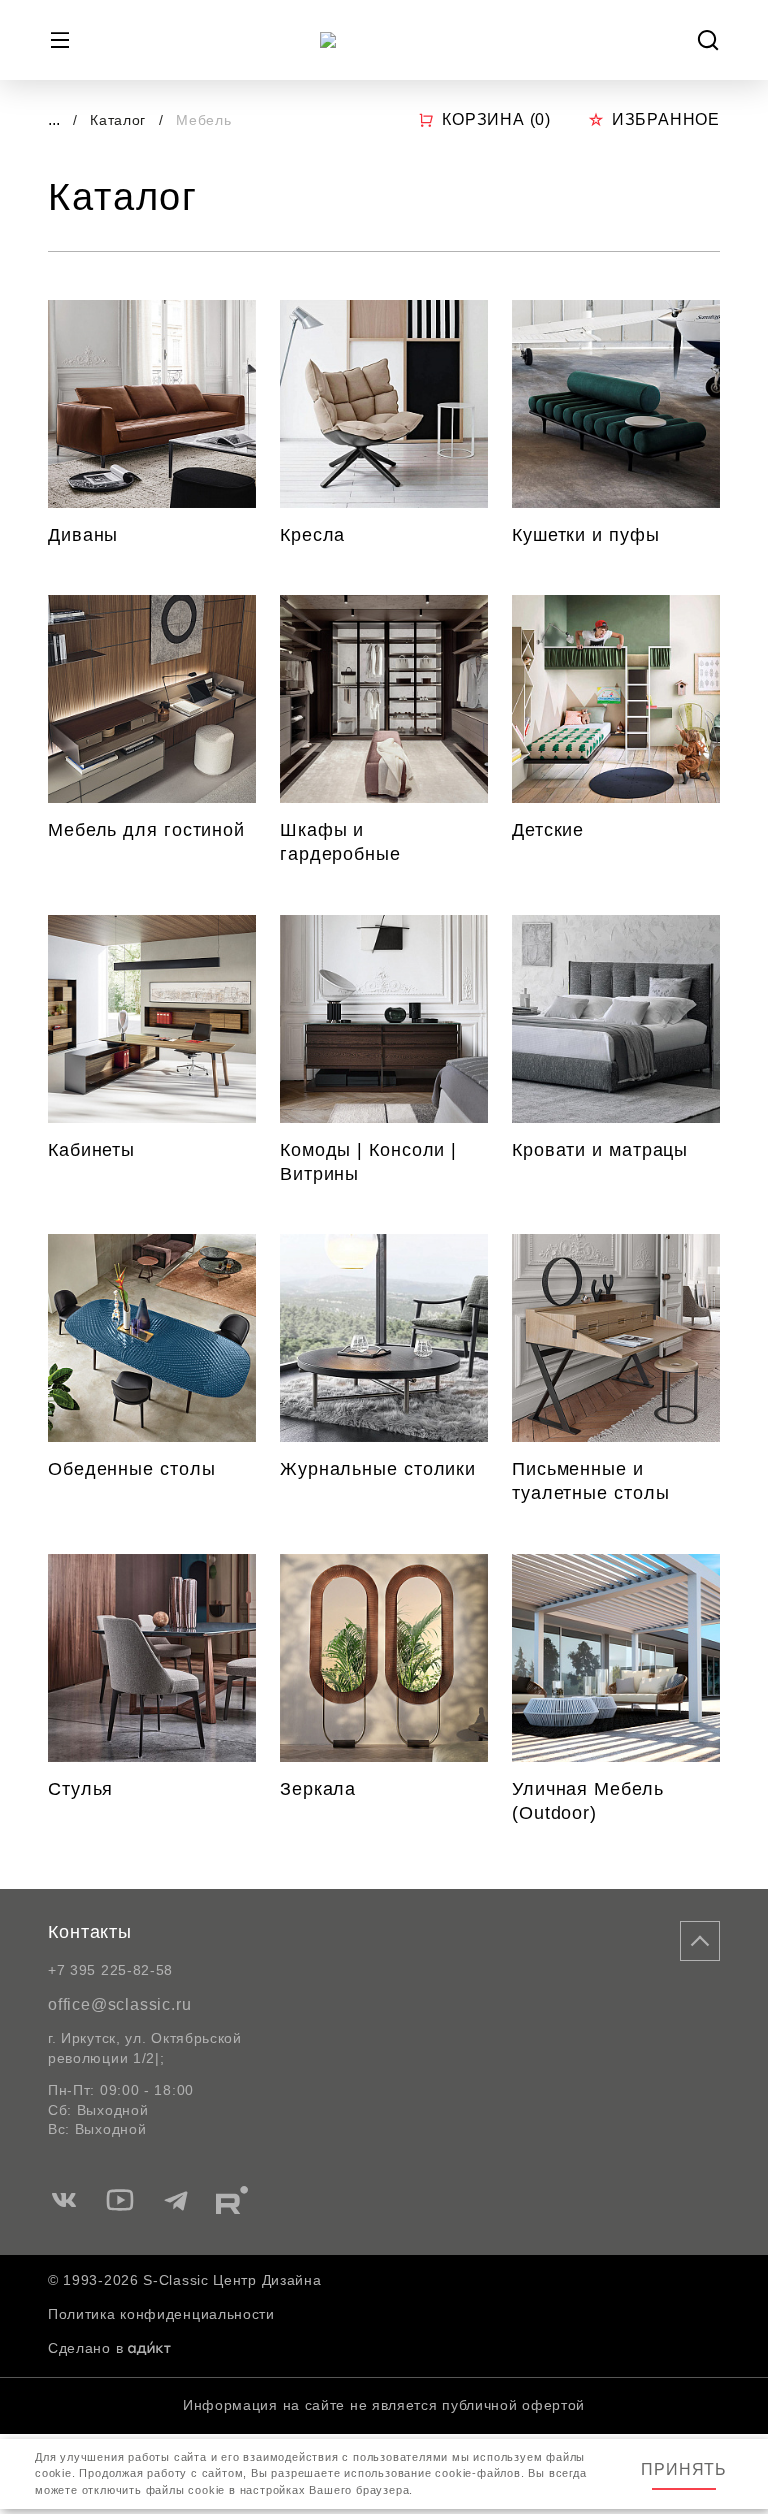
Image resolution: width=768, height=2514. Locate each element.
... (54, 119)
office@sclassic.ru (119, 2004)
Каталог (120, 120)
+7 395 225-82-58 (110, 1970)
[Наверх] (700, 1941)
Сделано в (85, 2348)
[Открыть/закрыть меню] (60, 40)
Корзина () (496, 119)
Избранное (666, 119)
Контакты (90, 1932)
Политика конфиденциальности (161, 2314)
